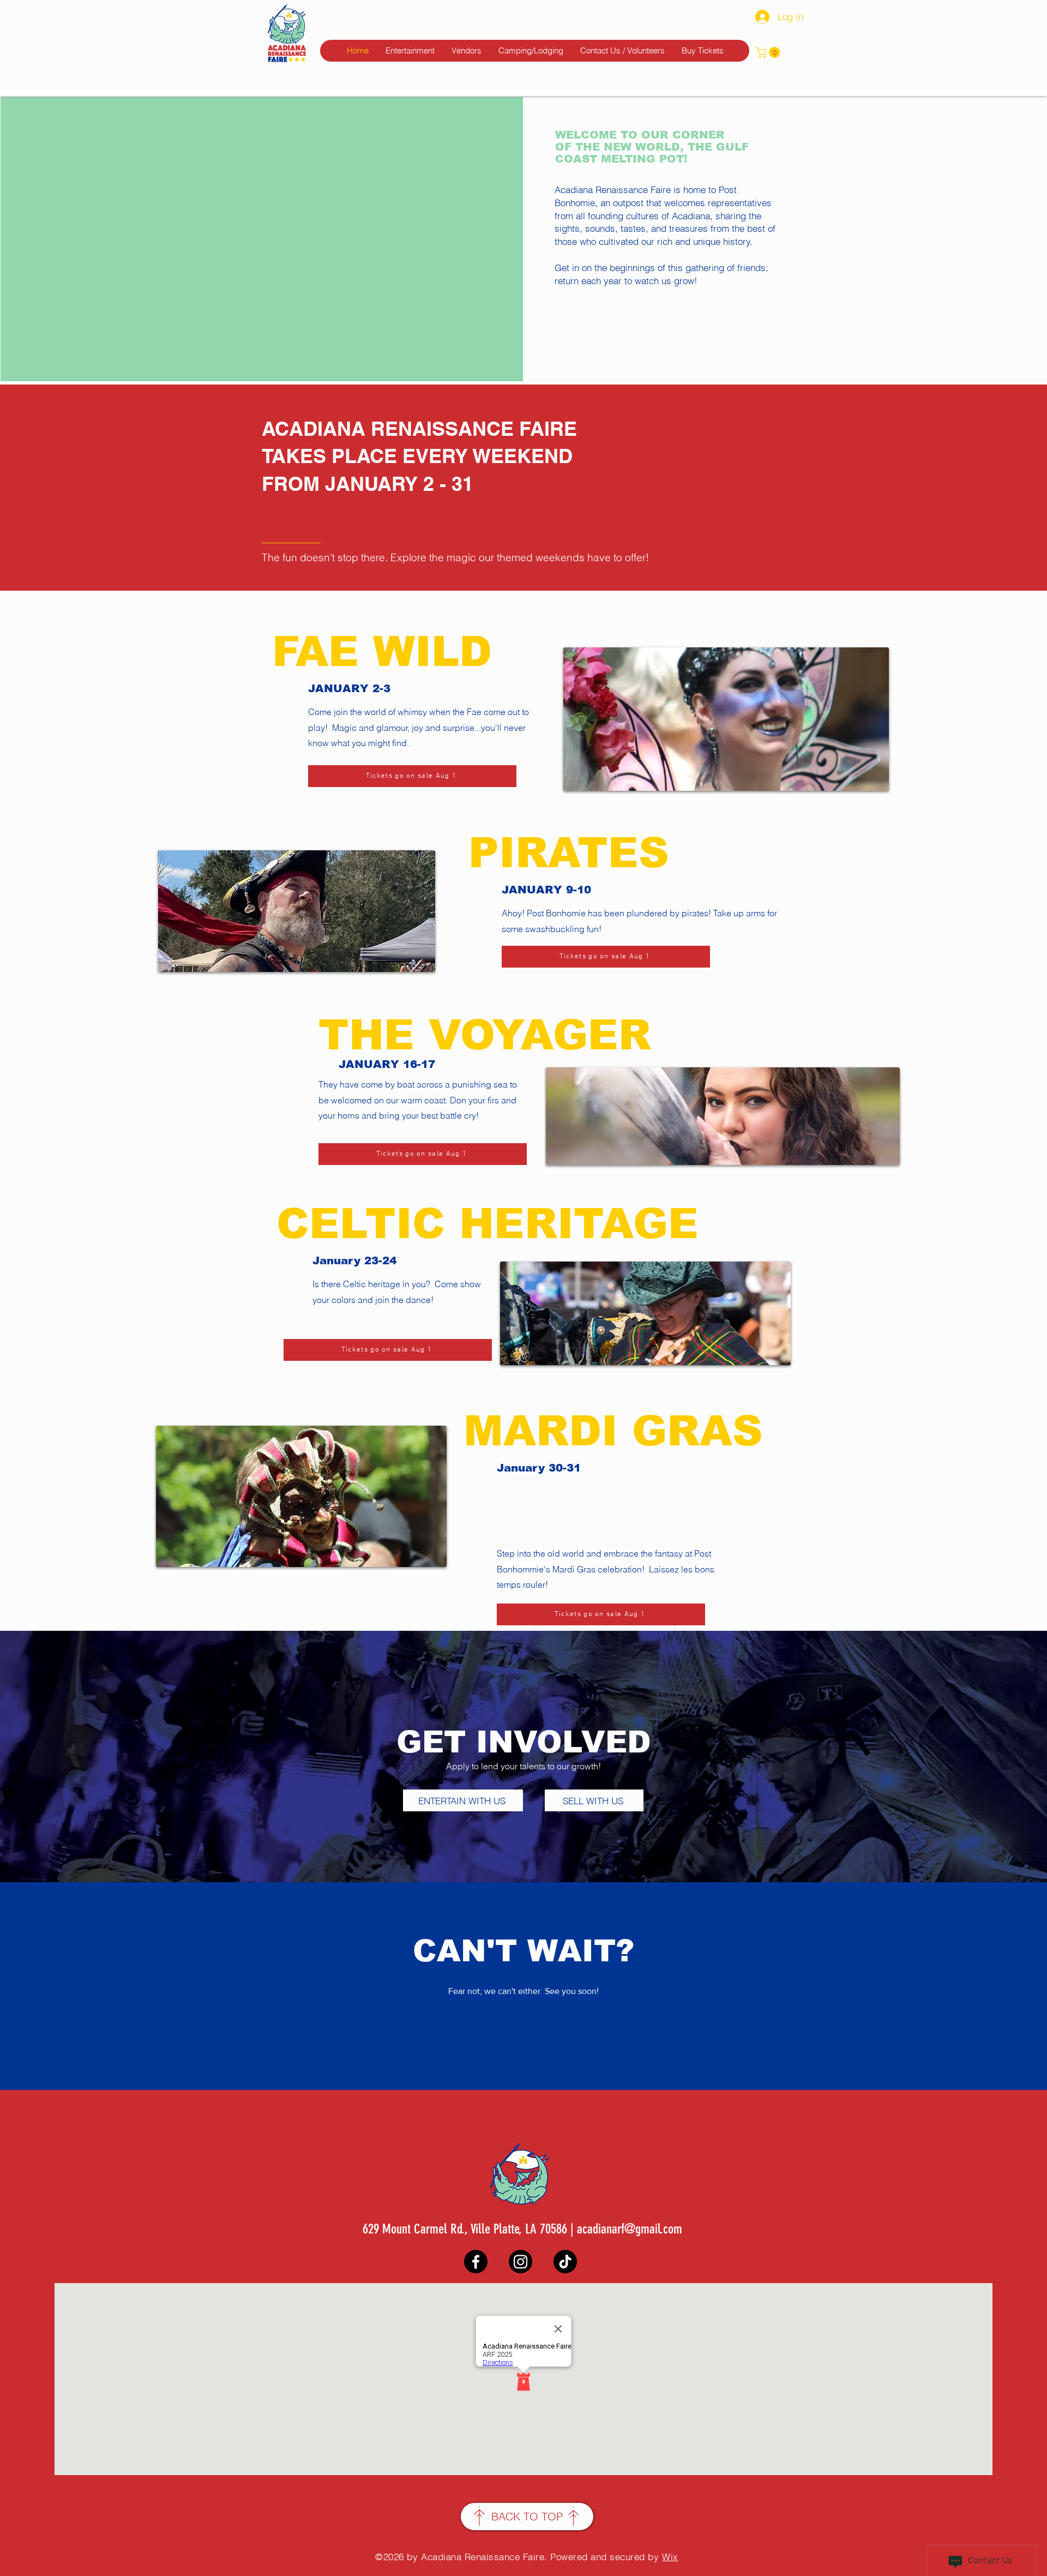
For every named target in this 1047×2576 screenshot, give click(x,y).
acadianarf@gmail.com (630, 2229)
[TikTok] (565, 2262)
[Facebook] (476, 2262)
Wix (670, 2557)
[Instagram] (521, 2262)
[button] (769, 52)
